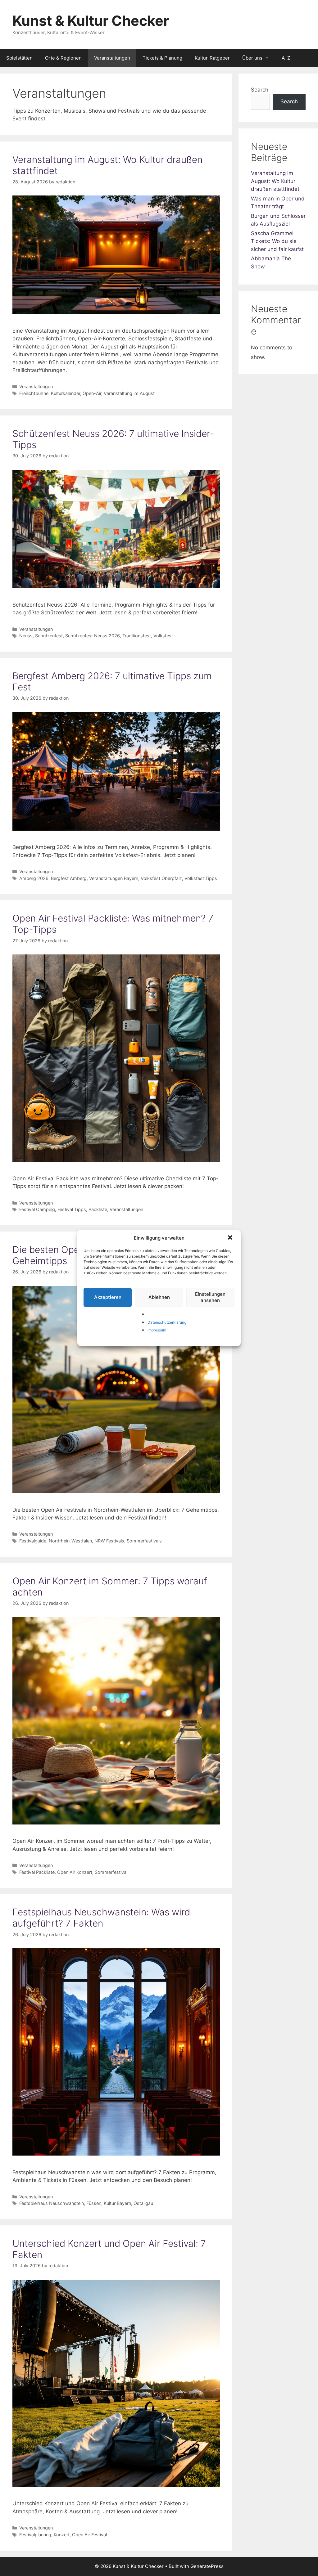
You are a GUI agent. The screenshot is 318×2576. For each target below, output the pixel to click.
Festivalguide (33, 1541)
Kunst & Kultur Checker (91, 21)
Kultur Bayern (117, 2203)
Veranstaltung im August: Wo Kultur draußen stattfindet (275, 181)
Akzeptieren (108, 1297)
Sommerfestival (111, 1872)
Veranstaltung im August (129, 393)
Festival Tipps (72, 1209)
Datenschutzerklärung (167, 1322)
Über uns (252, 58)
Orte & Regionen (63, 58)
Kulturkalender (66, 393)
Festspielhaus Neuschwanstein (52, 2203)
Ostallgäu (143, 2203)
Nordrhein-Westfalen (70, 1541)
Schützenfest (49, 636)
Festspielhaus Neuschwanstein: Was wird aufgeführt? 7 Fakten (101, 1918)
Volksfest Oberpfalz (161, 878)
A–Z (286, 58)
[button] (231, 1238)
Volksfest (163, 636)
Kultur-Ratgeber (212, 58)
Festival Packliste (37, 1872)
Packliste (98, 1209)
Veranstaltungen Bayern (114, 878)
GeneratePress (207, 2566)
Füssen (94, 2203)
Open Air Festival (89, 2535)
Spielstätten (19, 58)
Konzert (62, 2535)
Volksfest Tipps (201, 878)
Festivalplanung (35, 2535)
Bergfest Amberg (69, 878)
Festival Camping (37, 1209)
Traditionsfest (137, 636)
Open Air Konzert (75, 1872)
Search (260, 90)
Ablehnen (159, 1297)
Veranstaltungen (112, 58)
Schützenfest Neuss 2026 (93, 636)
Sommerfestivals (144, 1541)
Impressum (157, 1330)
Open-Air (92, 393)
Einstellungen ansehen (210, 1297)
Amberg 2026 (34, 878)
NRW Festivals (109, 1541)
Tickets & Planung (162, 58)
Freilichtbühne (34, 393)
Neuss (26, 636)
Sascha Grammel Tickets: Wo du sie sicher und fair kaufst (277, 241)
